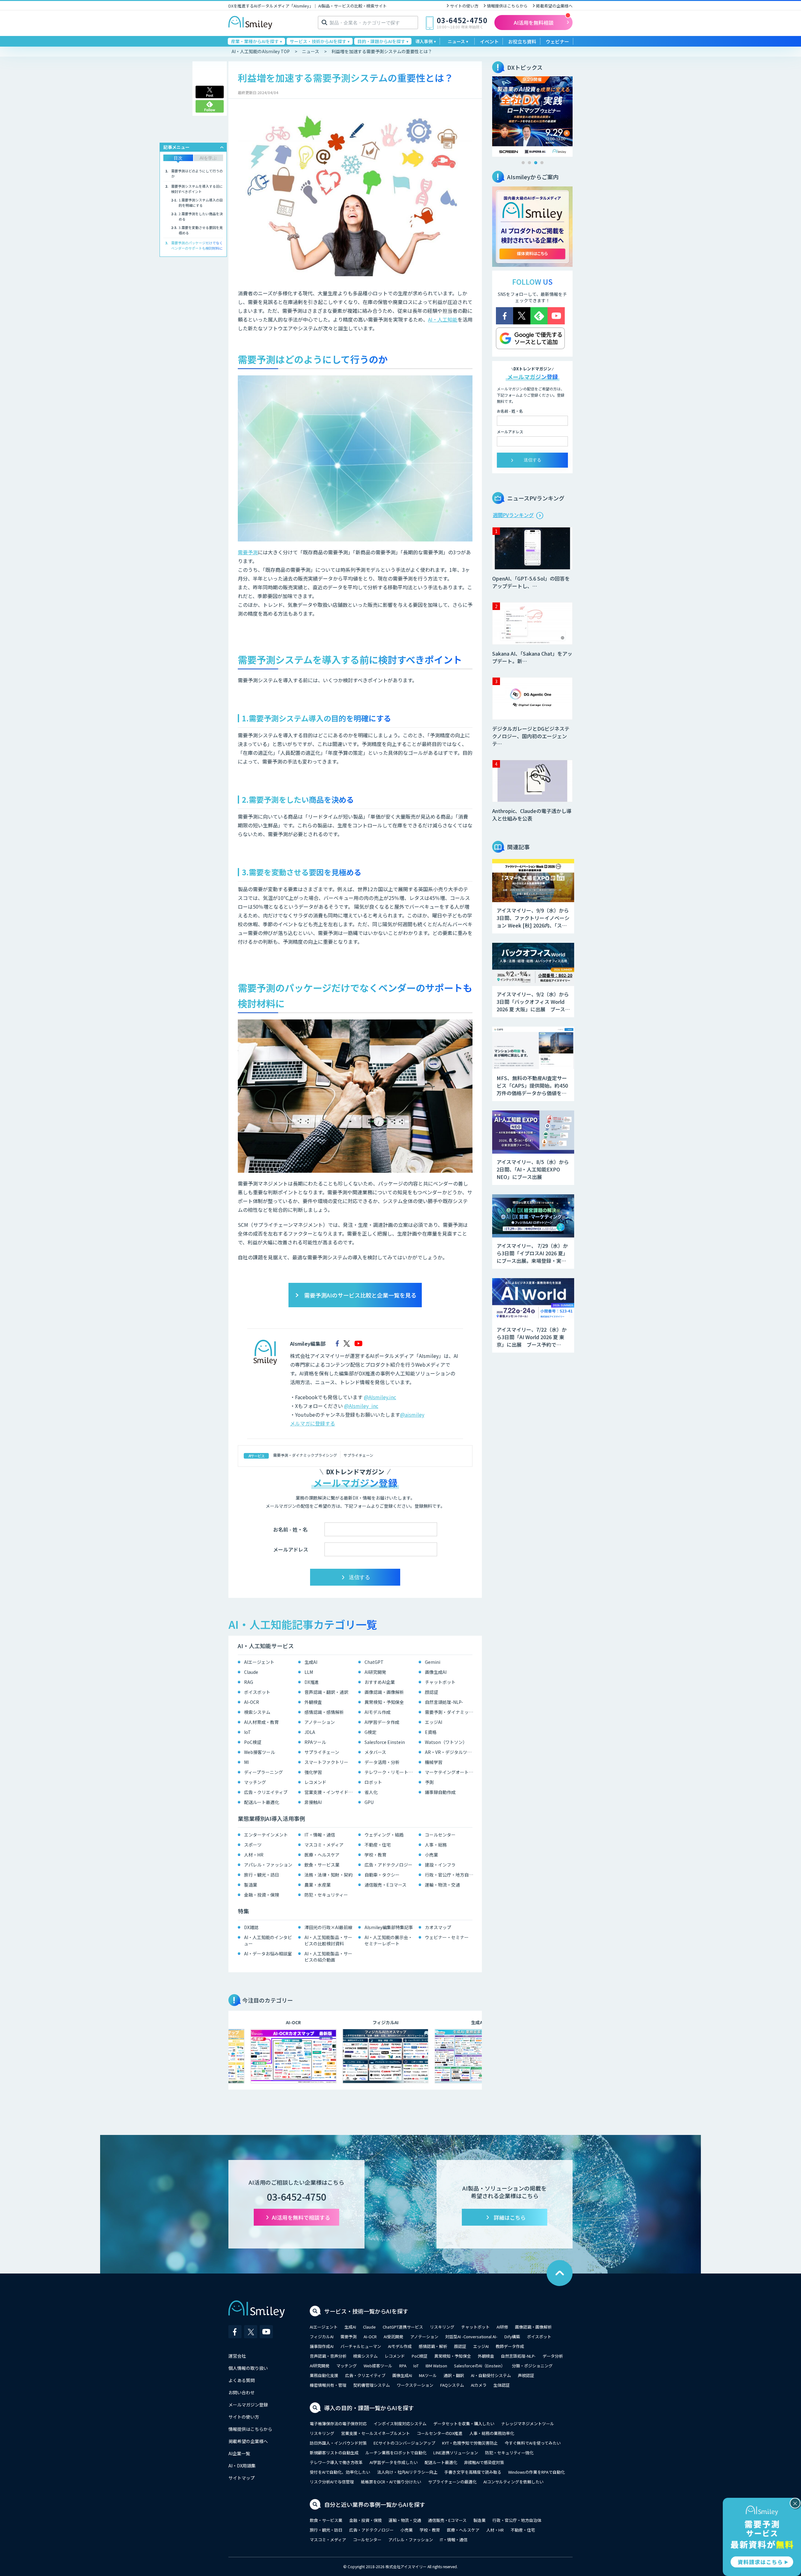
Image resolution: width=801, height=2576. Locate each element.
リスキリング (442, 2327)
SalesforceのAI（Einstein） (480, 2366)
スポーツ (253, 1845)
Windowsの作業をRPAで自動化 (536, 2472)
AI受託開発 (393, 2337)
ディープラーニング (263, 1772)
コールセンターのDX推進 (440, 2433)
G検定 (370, 1732)
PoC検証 (253, 1742)
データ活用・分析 (382, 1762)
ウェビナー (557, 41)
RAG (249, 1682)
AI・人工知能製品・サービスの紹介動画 (328, 1957)
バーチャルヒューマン (361, 2346)
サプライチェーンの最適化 (452, 2482)
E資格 (431, 1732)
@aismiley (412, 1415)
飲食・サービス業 (322, 1865)
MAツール (428, 2375)
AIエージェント (259, 1662)
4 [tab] (542, 163)
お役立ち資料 (522, 41)
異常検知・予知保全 (384, 1702)
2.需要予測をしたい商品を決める (201, 216)
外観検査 (313, 1702)
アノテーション (320, 1722)
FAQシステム (452, 2385)
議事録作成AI (322, 2346)
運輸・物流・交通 (442, 1885)
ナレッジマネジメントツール (528, 2424)
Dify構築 (512, 2337)
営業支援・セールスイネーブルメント (375, 2433)
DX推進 (312, 1682)
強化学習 (313, 1772)
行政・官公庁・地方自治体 (450, 1875)
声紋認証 (526, 2375)
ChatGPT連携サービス (403, 2327)
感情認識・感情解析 (324, 1712)
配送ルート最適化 (262, 1802)
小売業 (431, 1855)
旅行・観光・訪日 (262, 1875)
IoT (247, 1732)
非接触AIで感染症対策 (484, 2462)
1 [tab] (523, 163)
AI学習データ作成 (382, 1722)
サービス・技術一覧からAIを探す (366, 2311)
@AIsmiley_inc (361, 1406)
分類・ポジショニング (532, 2366)
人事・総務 (436, 1845)
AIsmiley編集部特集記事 (389, 1927)
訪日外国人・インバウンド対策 (338, 2443)
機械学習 (434, 1762)
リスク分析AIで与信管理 (332, 2482)
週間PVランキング (513, 515)
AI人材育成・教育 (261, 1722)
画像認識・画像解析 (384, 1692)
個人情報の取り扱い (248, 2368)
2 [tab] (529, 163)
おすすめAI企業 (380, 1682)
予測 (429, 1782)
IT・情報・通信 (320, 1835)
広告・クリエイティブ (266, 1792)
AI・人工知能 (443, 319)
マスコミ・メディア (324, 1845)
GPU (369, 1802)
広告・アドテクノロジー (388, 1865)
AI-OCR (252, 1702)
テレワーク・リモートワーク (390, 1772)
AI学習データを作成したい (394, 2462)
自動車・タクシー (382, 1875)
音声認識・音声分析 (328, 2356)
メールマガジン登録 (248, 2405)
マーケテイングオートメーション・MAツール (450, 1772)
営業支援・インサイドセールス (330, 1792)
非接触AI (313, 1802)
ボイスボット (257, 1692)
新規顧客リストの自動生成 (334, 2453)
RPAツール (315, 1742)
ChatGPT (374, 1662)
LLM (309, 1672)
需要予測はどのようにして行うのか (197, 173)
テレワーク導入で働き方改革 (336, 2462)
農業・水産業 (318, 1885)
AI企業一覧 (239, 2453)
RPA (403, 2366)
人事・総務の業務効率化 (492, 2433)
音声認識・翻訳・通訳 (326, 1692)
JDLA (310, 1732)
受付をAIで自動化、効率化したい (340, 2472)
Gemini (433, 1662)
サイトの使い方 (464, 6)
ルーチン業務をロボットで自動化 (396, 2453)
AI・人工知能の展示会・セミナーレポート (388, 1940)
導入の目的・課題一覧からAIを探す (369, 2408)
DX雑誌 (251, 1927)
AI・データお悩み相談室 (268, 1954)
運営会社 (237, 2356)
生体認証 (502, 2385)
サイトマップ (242, 2478)
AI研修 (502, 2327)
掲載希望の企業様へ (554, 6)
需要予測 (248, 552)
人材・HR (254, 1855)
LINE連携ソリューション (456, 2453)
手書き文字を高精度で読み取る (473, 2472)
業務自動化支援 (324, 2375)
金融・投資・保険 (262, 1895)
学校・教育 (375, 1855)
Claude (251, 1672)
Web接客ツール (260, 1752)
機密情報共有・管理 (328, 2385)
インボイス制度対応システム (400, 2424)
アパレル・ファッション (268, 1865)
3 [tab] (536, 163)
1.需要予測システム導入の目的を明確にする (201, 203)
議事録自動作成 (440, 1792)
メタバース (375, 1752)
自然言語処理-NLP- (444, 1702)
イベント (489, 41)
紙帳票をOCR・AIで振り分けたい (391, 2482)
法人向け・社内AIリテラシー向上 (407, 2472)
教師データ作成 (510, 2346)
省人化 (371, 1792)
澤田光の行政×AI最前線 (328, 1927)
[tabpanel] (532, 117)
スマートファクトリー (326, 1762)
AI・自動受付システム (491, 2375)
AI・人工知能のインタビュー (268, 1940)
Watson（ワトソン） (446, 1742)
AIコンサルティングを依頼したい (513, 2482)
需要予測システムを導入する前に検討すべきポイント (197, 189)
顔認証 (431, 1692)
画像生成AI (436, 1672)
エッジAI (434, 1722)
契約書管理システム (372, 2385)
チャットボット (440, 1682)
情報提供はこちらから (507, 6)
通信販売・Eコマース (385, 1885)
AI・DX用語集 (242, 2466)
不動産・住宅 (378, 1845)
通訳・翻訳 (454, 2375)
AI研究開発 (375, 1672)
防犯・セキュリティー (326, 1895)
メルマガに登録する (313, 1423)
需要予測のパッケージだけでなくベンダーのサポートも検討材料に (197, 245)
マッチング (255, 1782)
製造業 (251, 1885)
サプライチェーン (358, 1455)
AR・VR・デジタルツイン (450, 1752)
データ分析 (553, 2356)
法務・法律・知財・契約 (329, 1875)
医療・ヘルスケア (322, 1855)
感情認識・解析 (433, 2346)
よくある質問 (242, 2380)
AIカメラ (479, 2385)
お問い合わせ (242, 2392)
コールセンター (440, 1835)
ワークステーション (415, 2385)
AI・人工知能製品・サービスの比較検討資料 (328, 1940)
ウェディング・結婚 (384, 1835)
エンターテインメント (266, 1835)
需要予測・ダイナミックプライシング (305, 1455)
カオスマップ (438, 1927)
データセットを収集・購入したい (464, 2424)
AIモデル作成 (378, 1712)
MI (246, 1762)
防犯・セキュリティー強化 (509, 2453)
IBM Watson (436, 2366)
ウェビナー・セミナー (447, 1937)
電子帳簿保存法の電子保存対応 (338, 2424)
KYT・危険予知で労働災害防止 (470, 2443)
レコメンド (315, 1782)
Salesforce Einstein (385, 1742)
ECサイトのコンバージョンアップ (404, 2443)
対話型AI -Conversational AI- (471, 2337)
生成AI (311, 1662)
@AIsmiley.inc (380, 1397)
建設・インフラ (440, 1865)
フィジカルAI (322, 2337)
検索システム (257, 1712)
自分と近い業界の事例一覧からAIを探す (375, 2504)
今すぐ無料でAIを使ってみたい (533, 2443)
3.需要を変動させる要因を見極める (201, 230)
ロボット (373, 1782)
